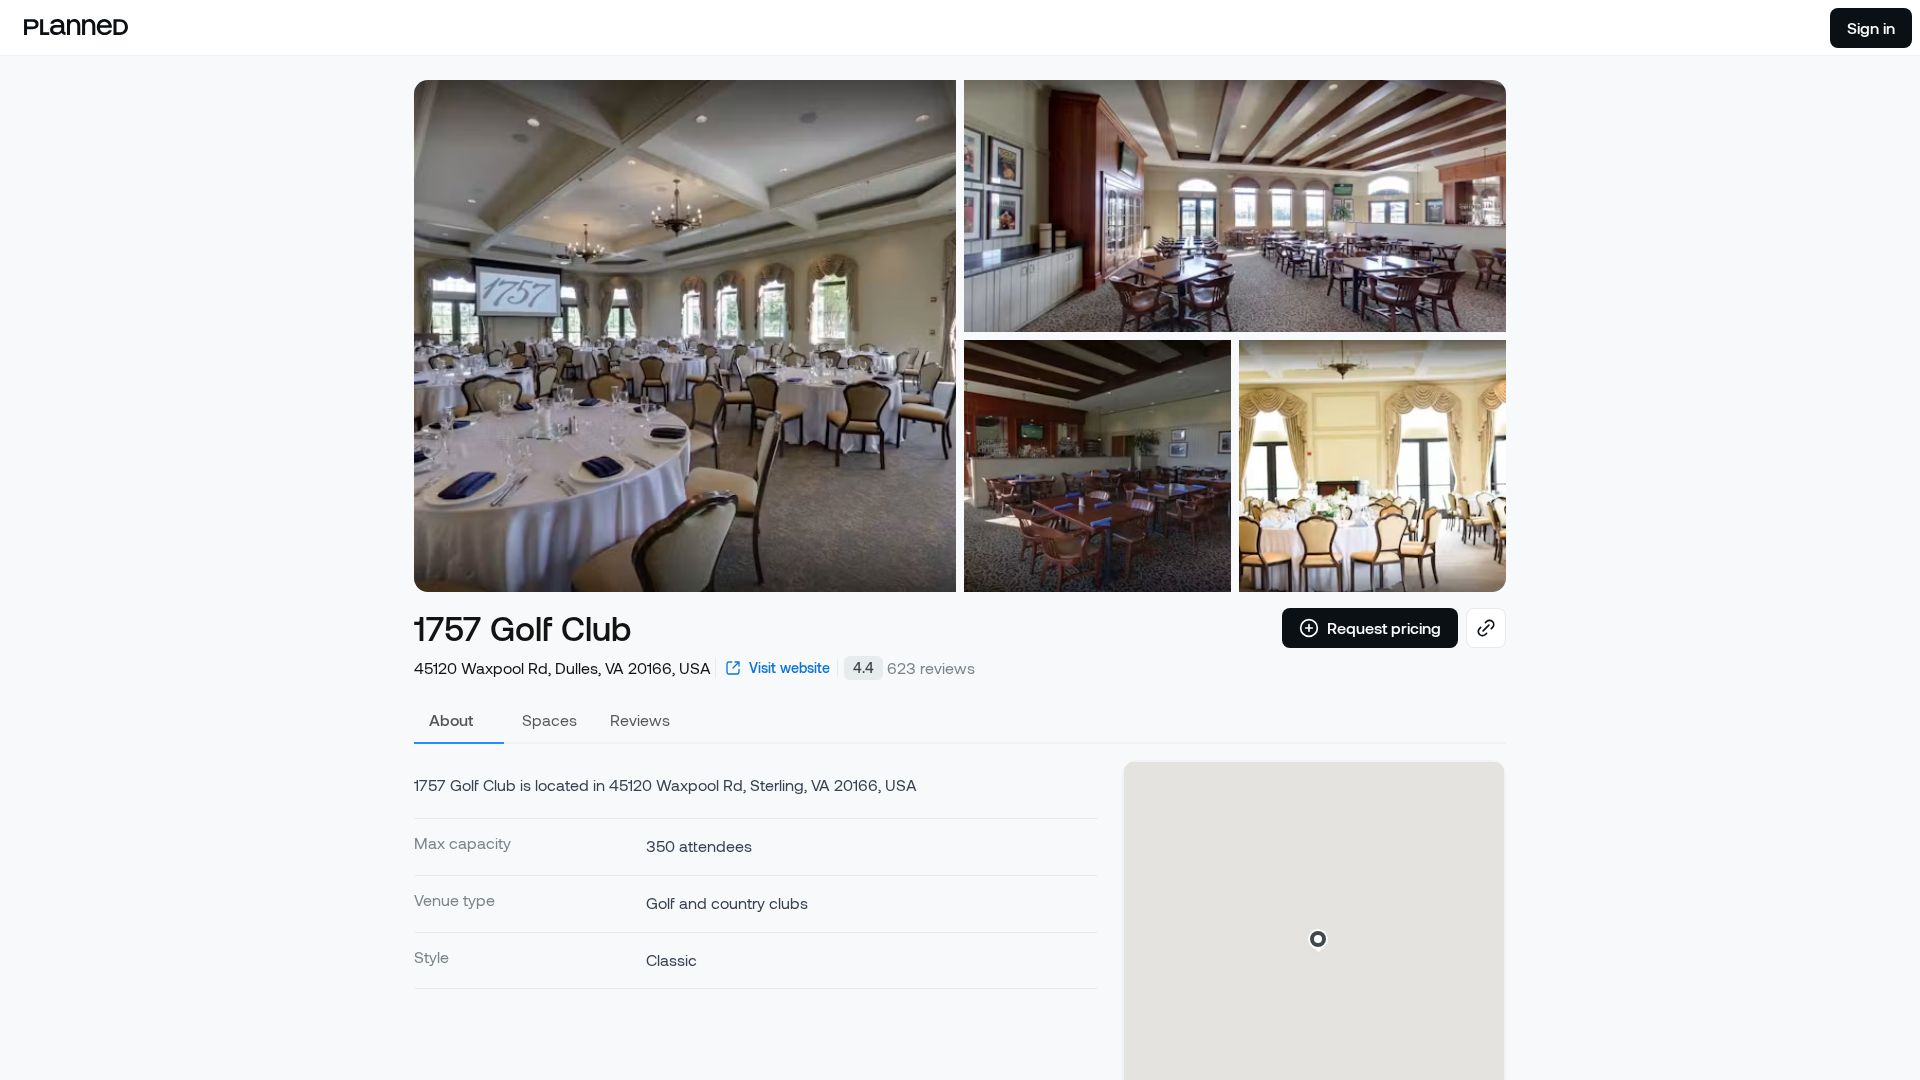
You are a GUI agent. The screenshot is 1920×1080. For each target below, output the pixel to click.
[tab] (459, 720)
